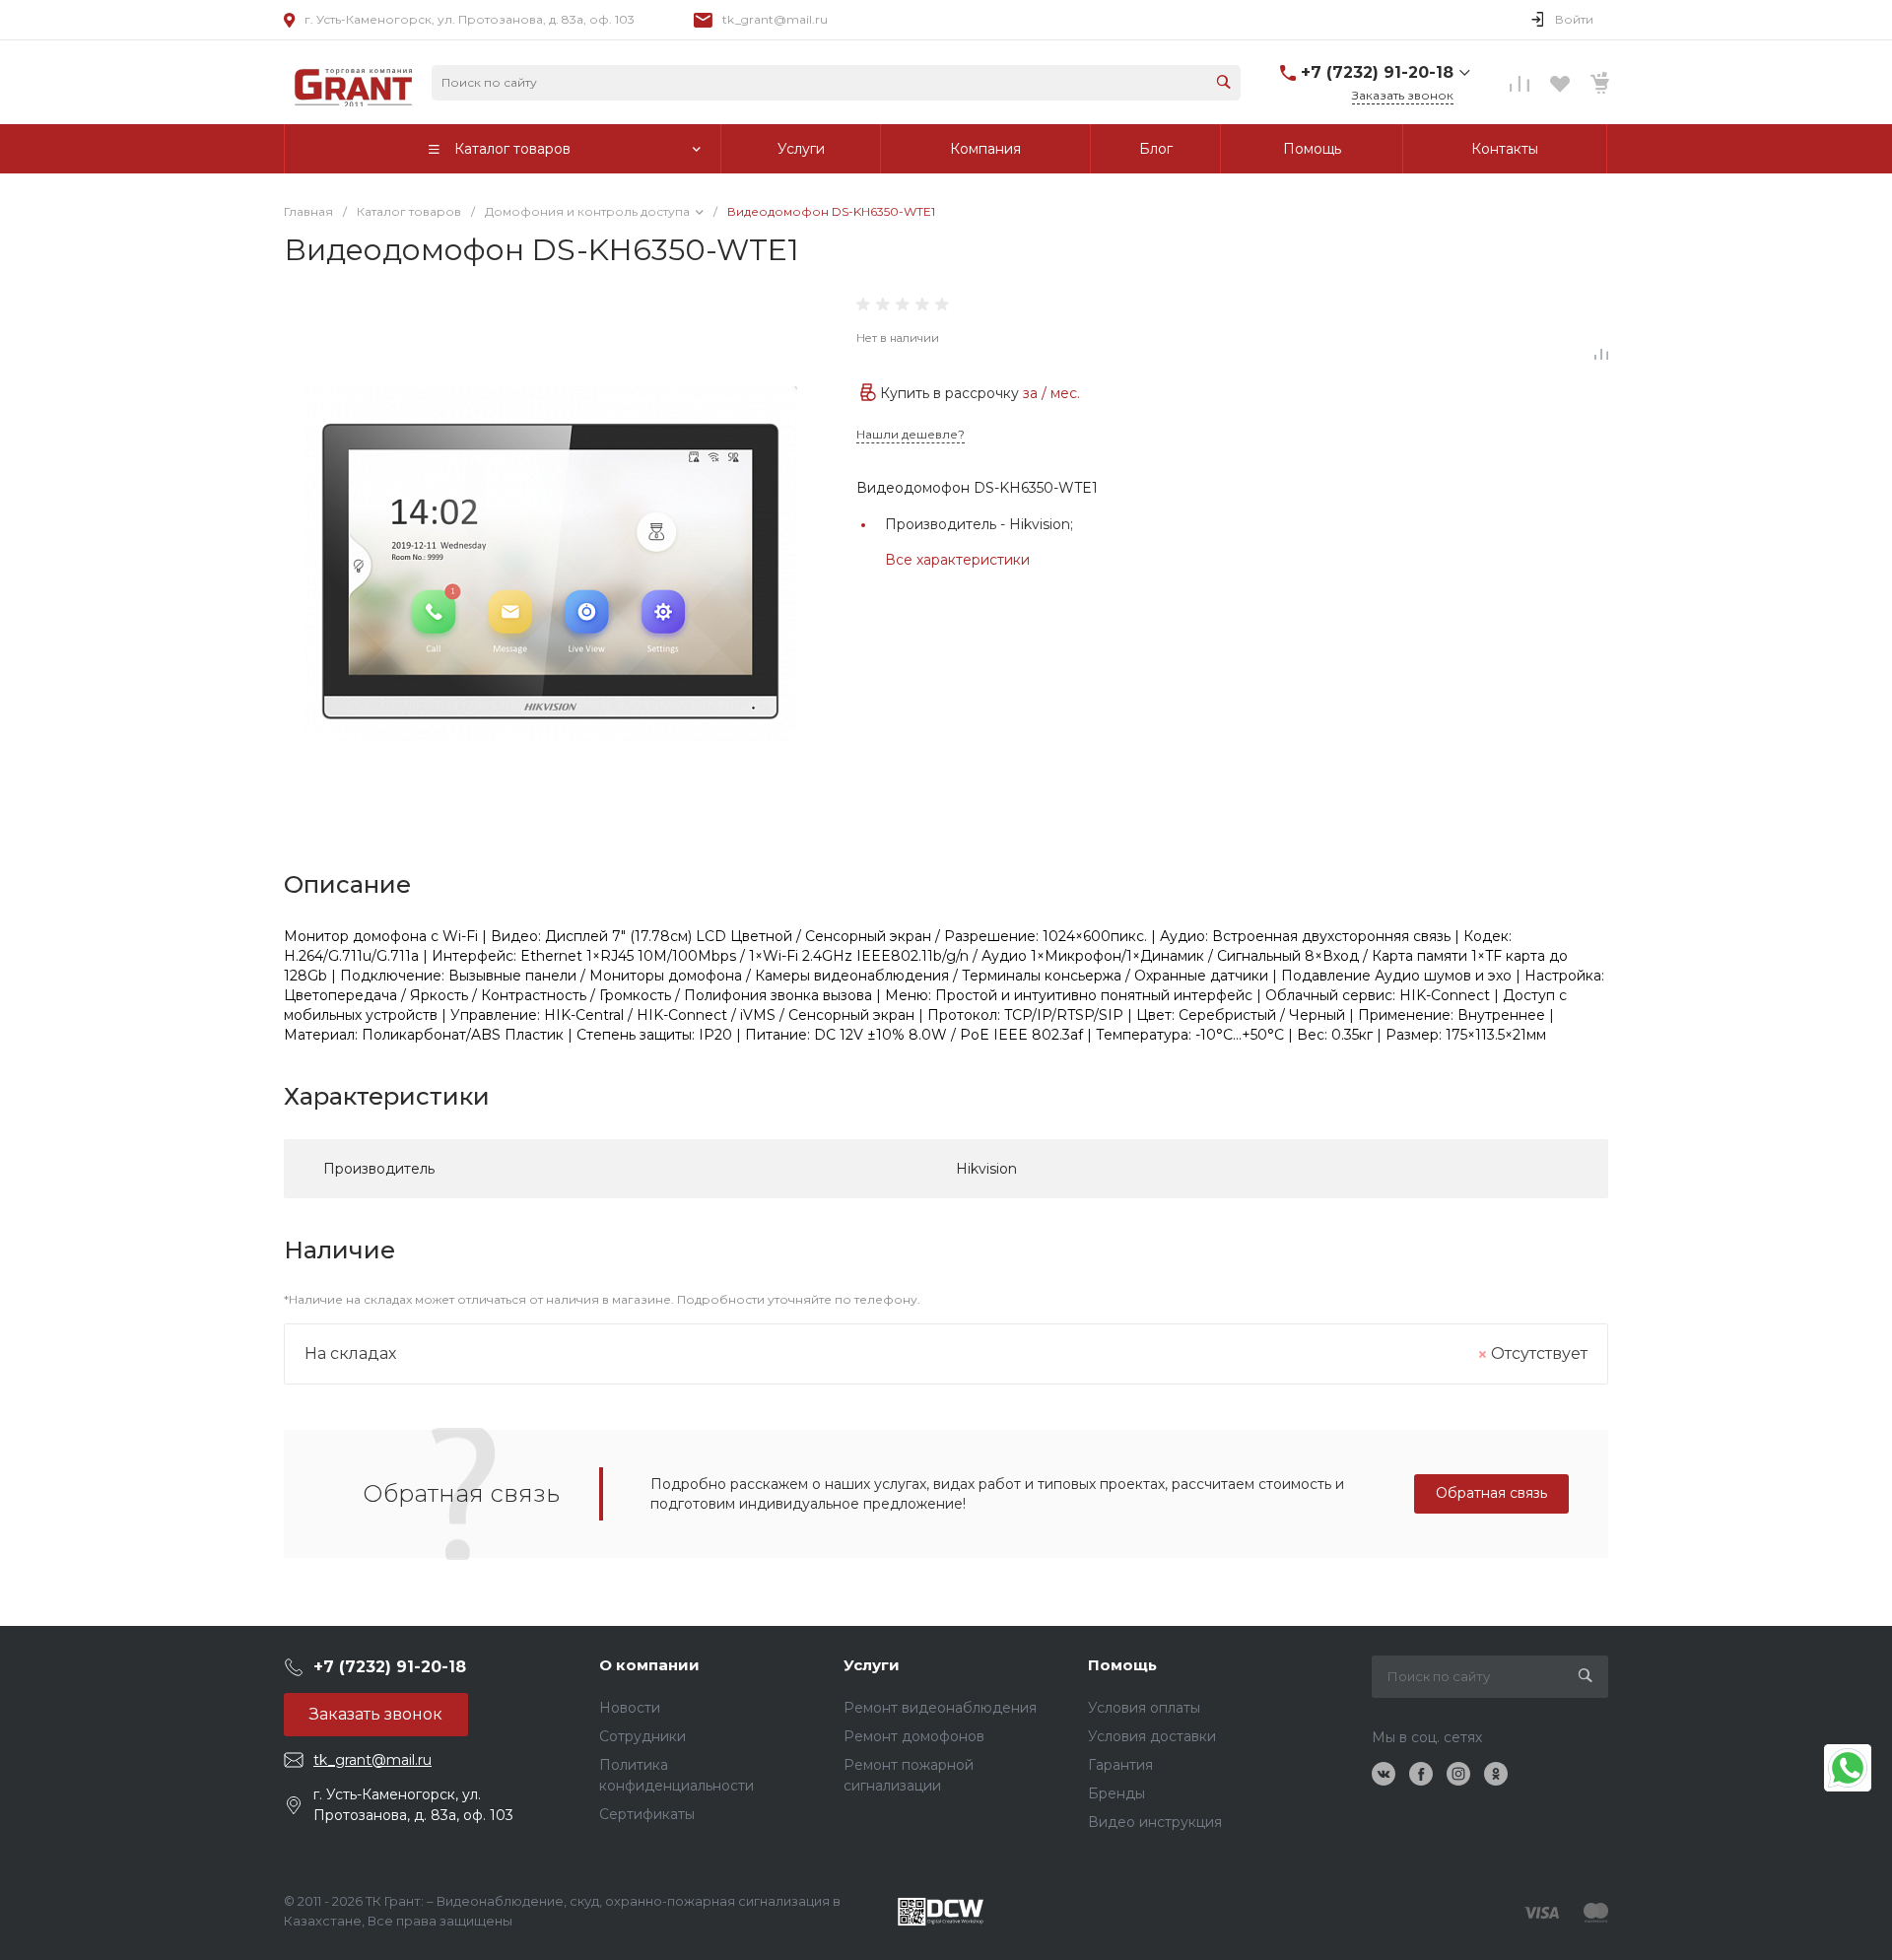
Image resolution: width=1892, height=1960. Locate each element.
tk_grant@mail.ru (775, 19)
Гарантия (1120, 1765)
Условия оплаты (1144, 1708)
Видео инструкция (1155, 1822)
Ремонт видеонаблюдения (940, 1708)
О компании (649, 1665)
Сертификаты (647, 1814)
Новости (630, 1708)
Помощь (1122, 1665)
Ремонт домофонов (914, 1736)
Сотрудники (642, 1736)
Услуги (872, 1665)
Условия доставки (1152, 1736)
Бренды (1116, 1793)
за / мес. (1051, 393)
